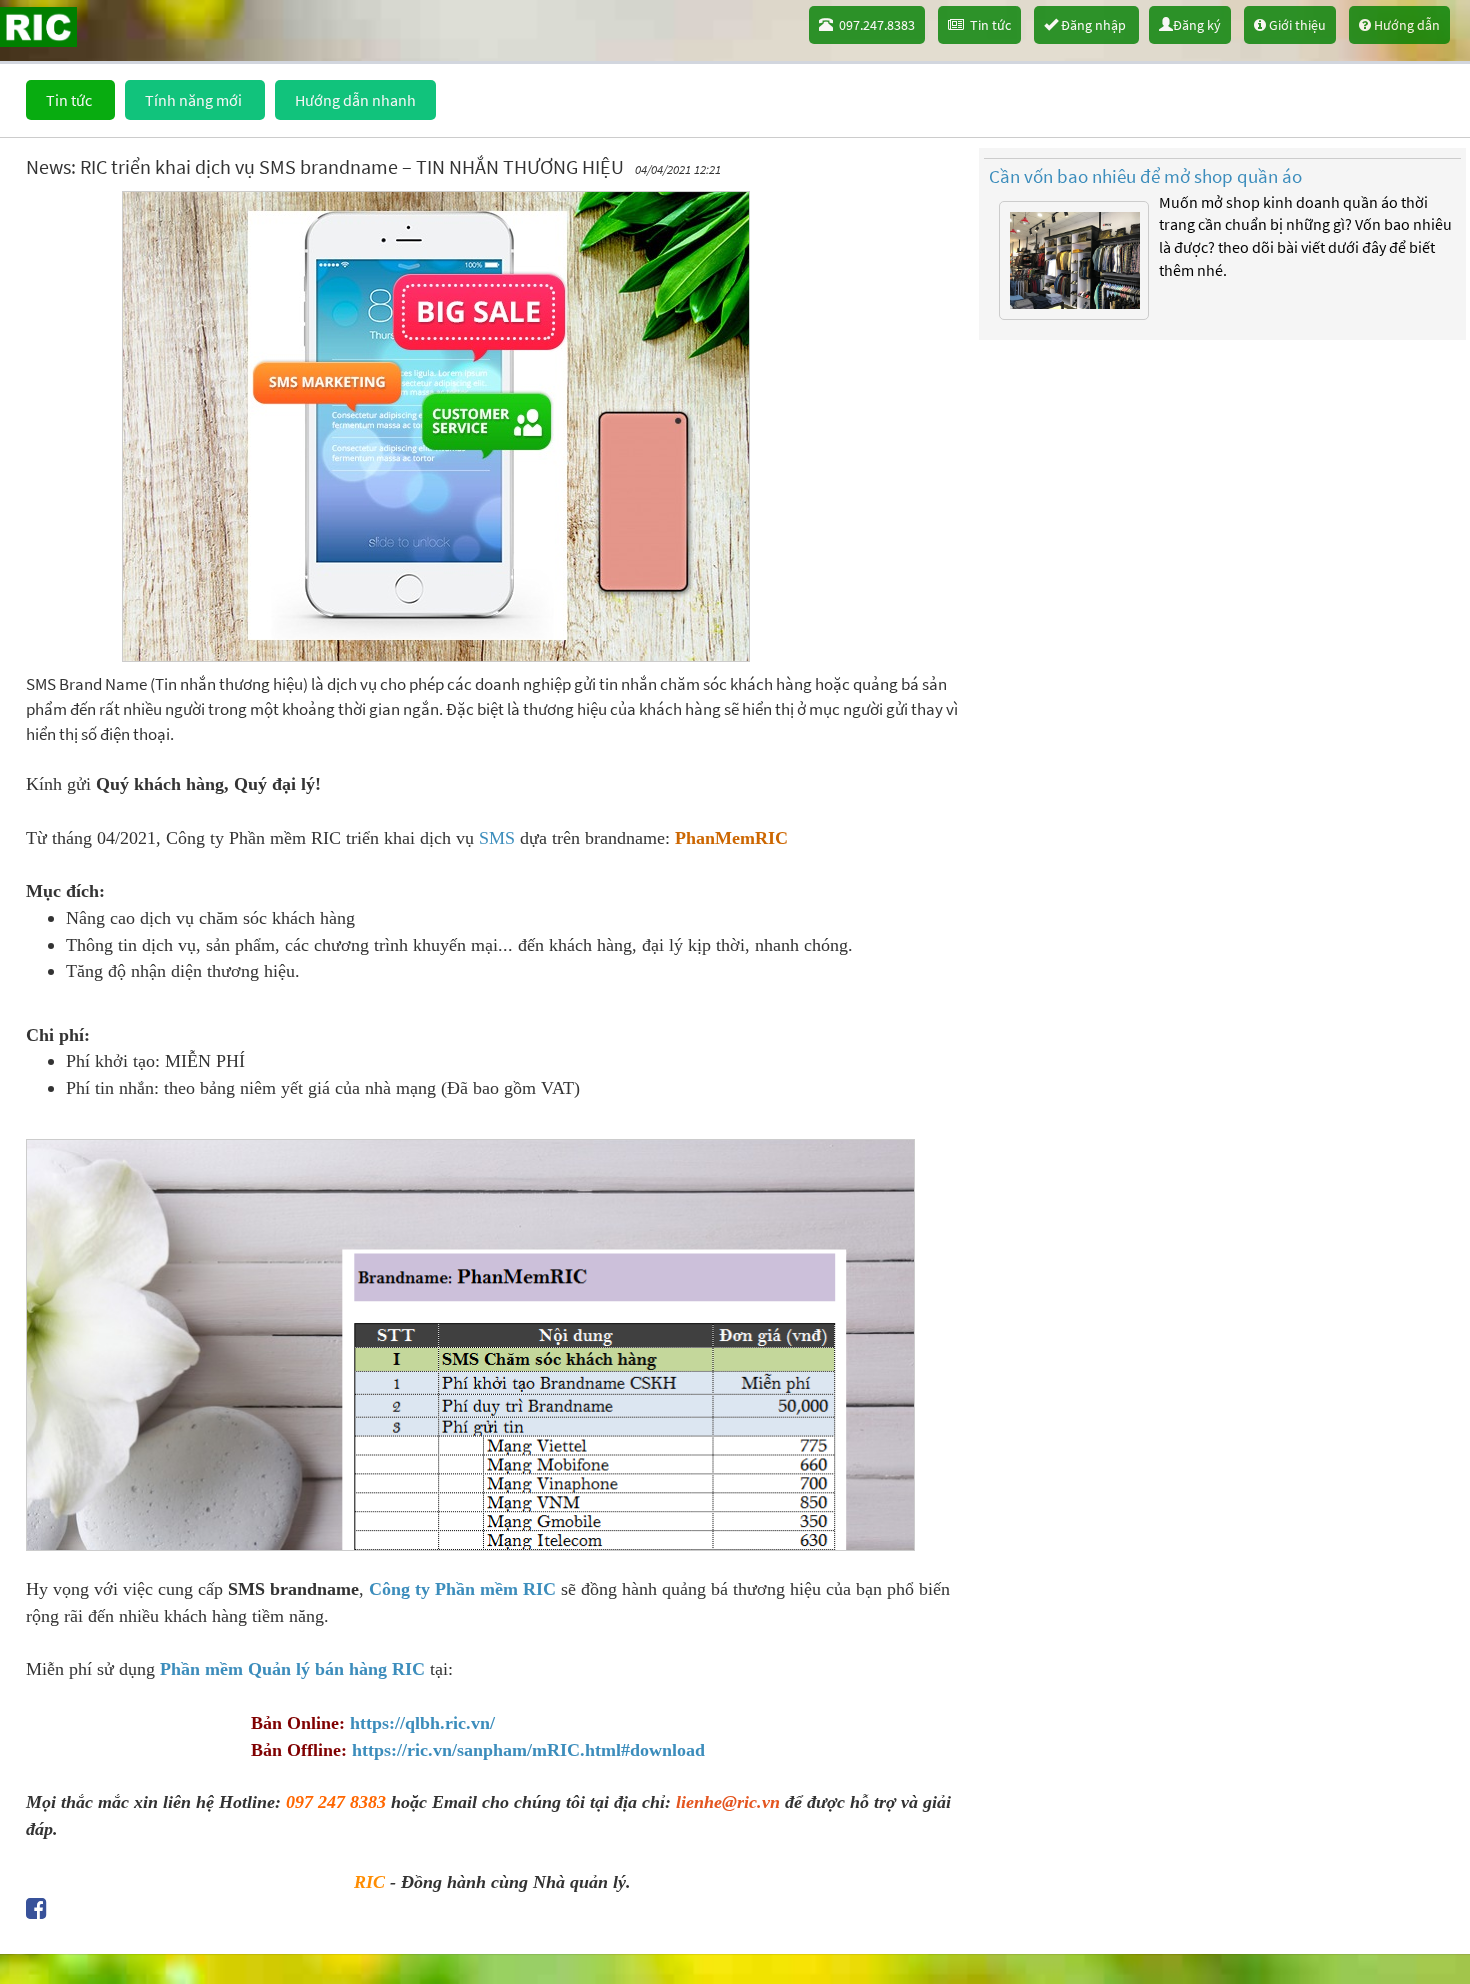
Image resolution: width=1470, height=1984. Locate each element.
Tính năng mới (195, 100)
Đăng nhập (1093, 25)
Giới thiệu (1296, 25)
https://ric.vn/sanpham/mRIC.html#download (528, 1750)
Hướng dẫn (1405, 25)
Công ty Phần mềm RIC (462, 1589)
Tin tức (987, 25)
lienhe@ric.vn (728, 1802)
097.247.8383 (874, 25)
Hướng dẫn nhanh (355, 100)
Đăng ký (1197, 25)
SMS (497, 838)
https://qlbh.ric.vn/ (422, 1723)
